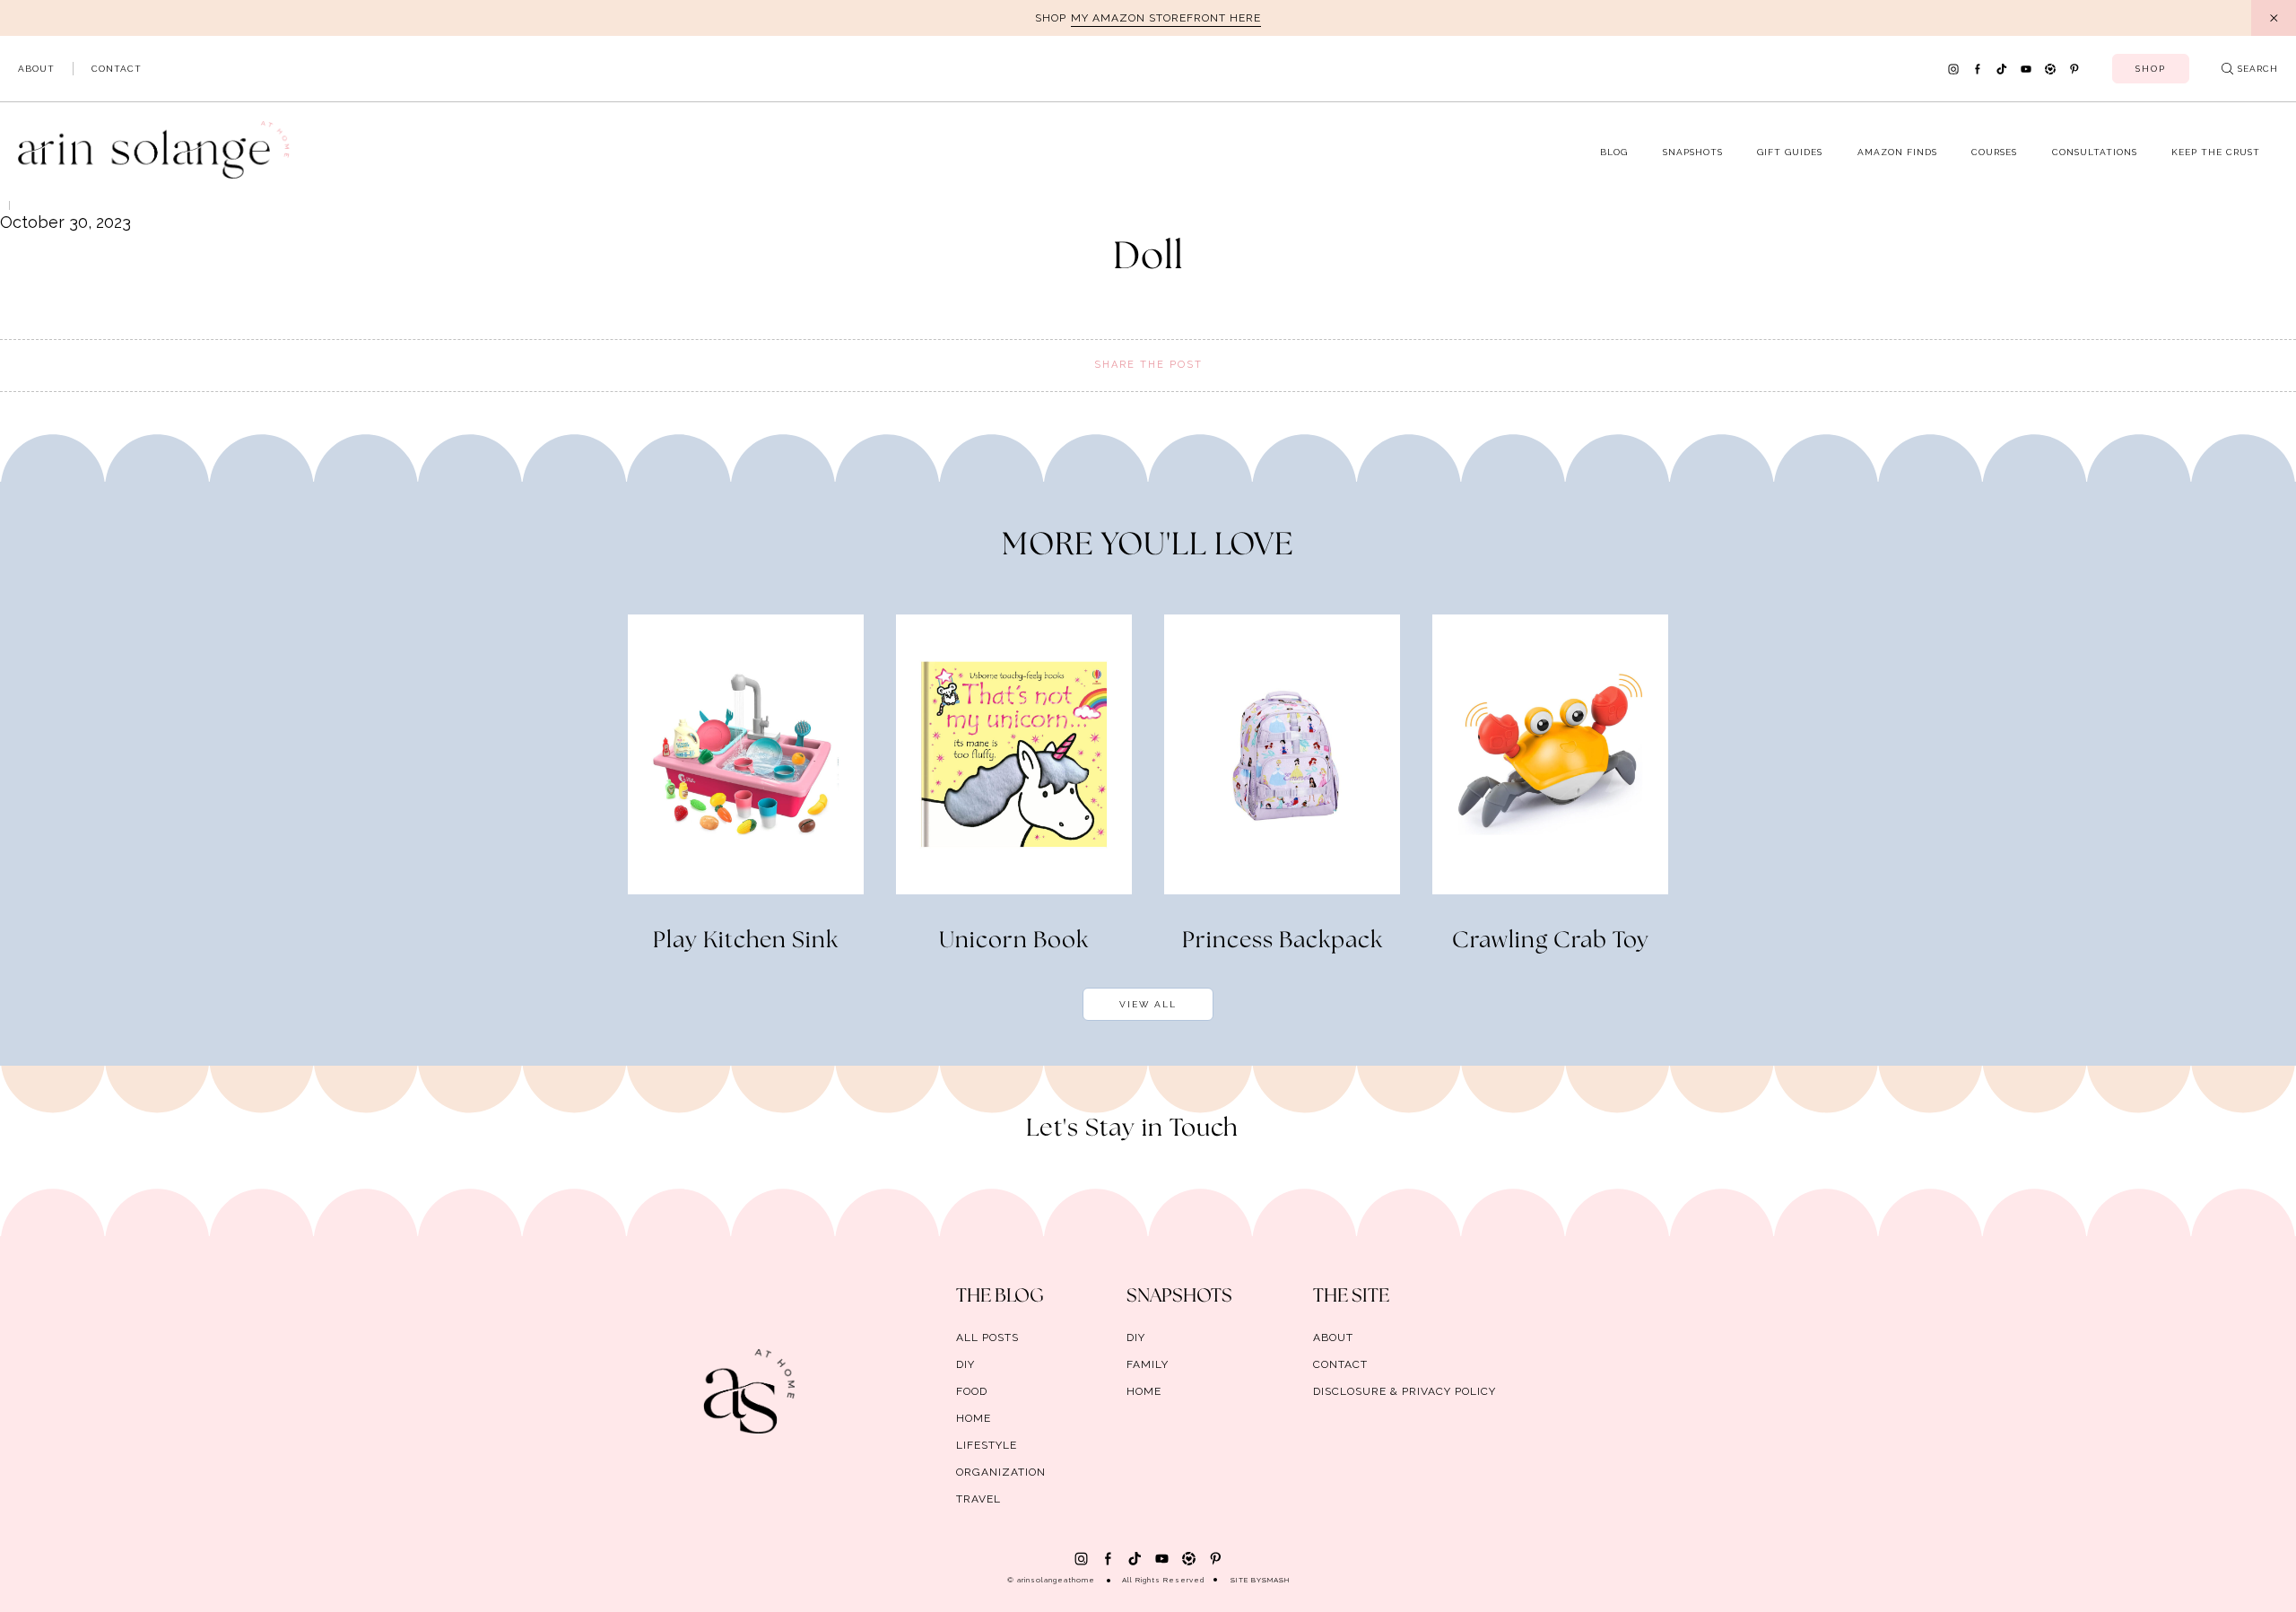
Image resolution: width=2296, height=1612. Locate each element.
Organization (1001, 1472)
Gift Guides (1790, 152)
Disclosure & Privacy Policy (1405, 1391)
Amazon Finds (1897, 152)
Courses (1994, 152)
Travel (978, 1499)
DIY (965, 1364)
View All (1148, 1004)
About (36, 69)
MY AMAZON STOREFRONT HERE (1166, 18)
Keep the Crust (2216, 152)
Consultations (2095, 152)
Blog (1614, 152)
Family (1148, 1364)
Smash (1276, 1580)
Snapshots (1693, 152)
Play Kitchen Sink (746, 941)
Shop (2151, 69)
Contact (117, 69)
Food (972, 1391)
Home (974, 1418)
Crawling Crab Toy (1551, 941)
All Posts (987, 1338)
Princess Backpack (1283, 941)
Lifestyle (987, 1445)
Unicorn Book (1014, 941)
